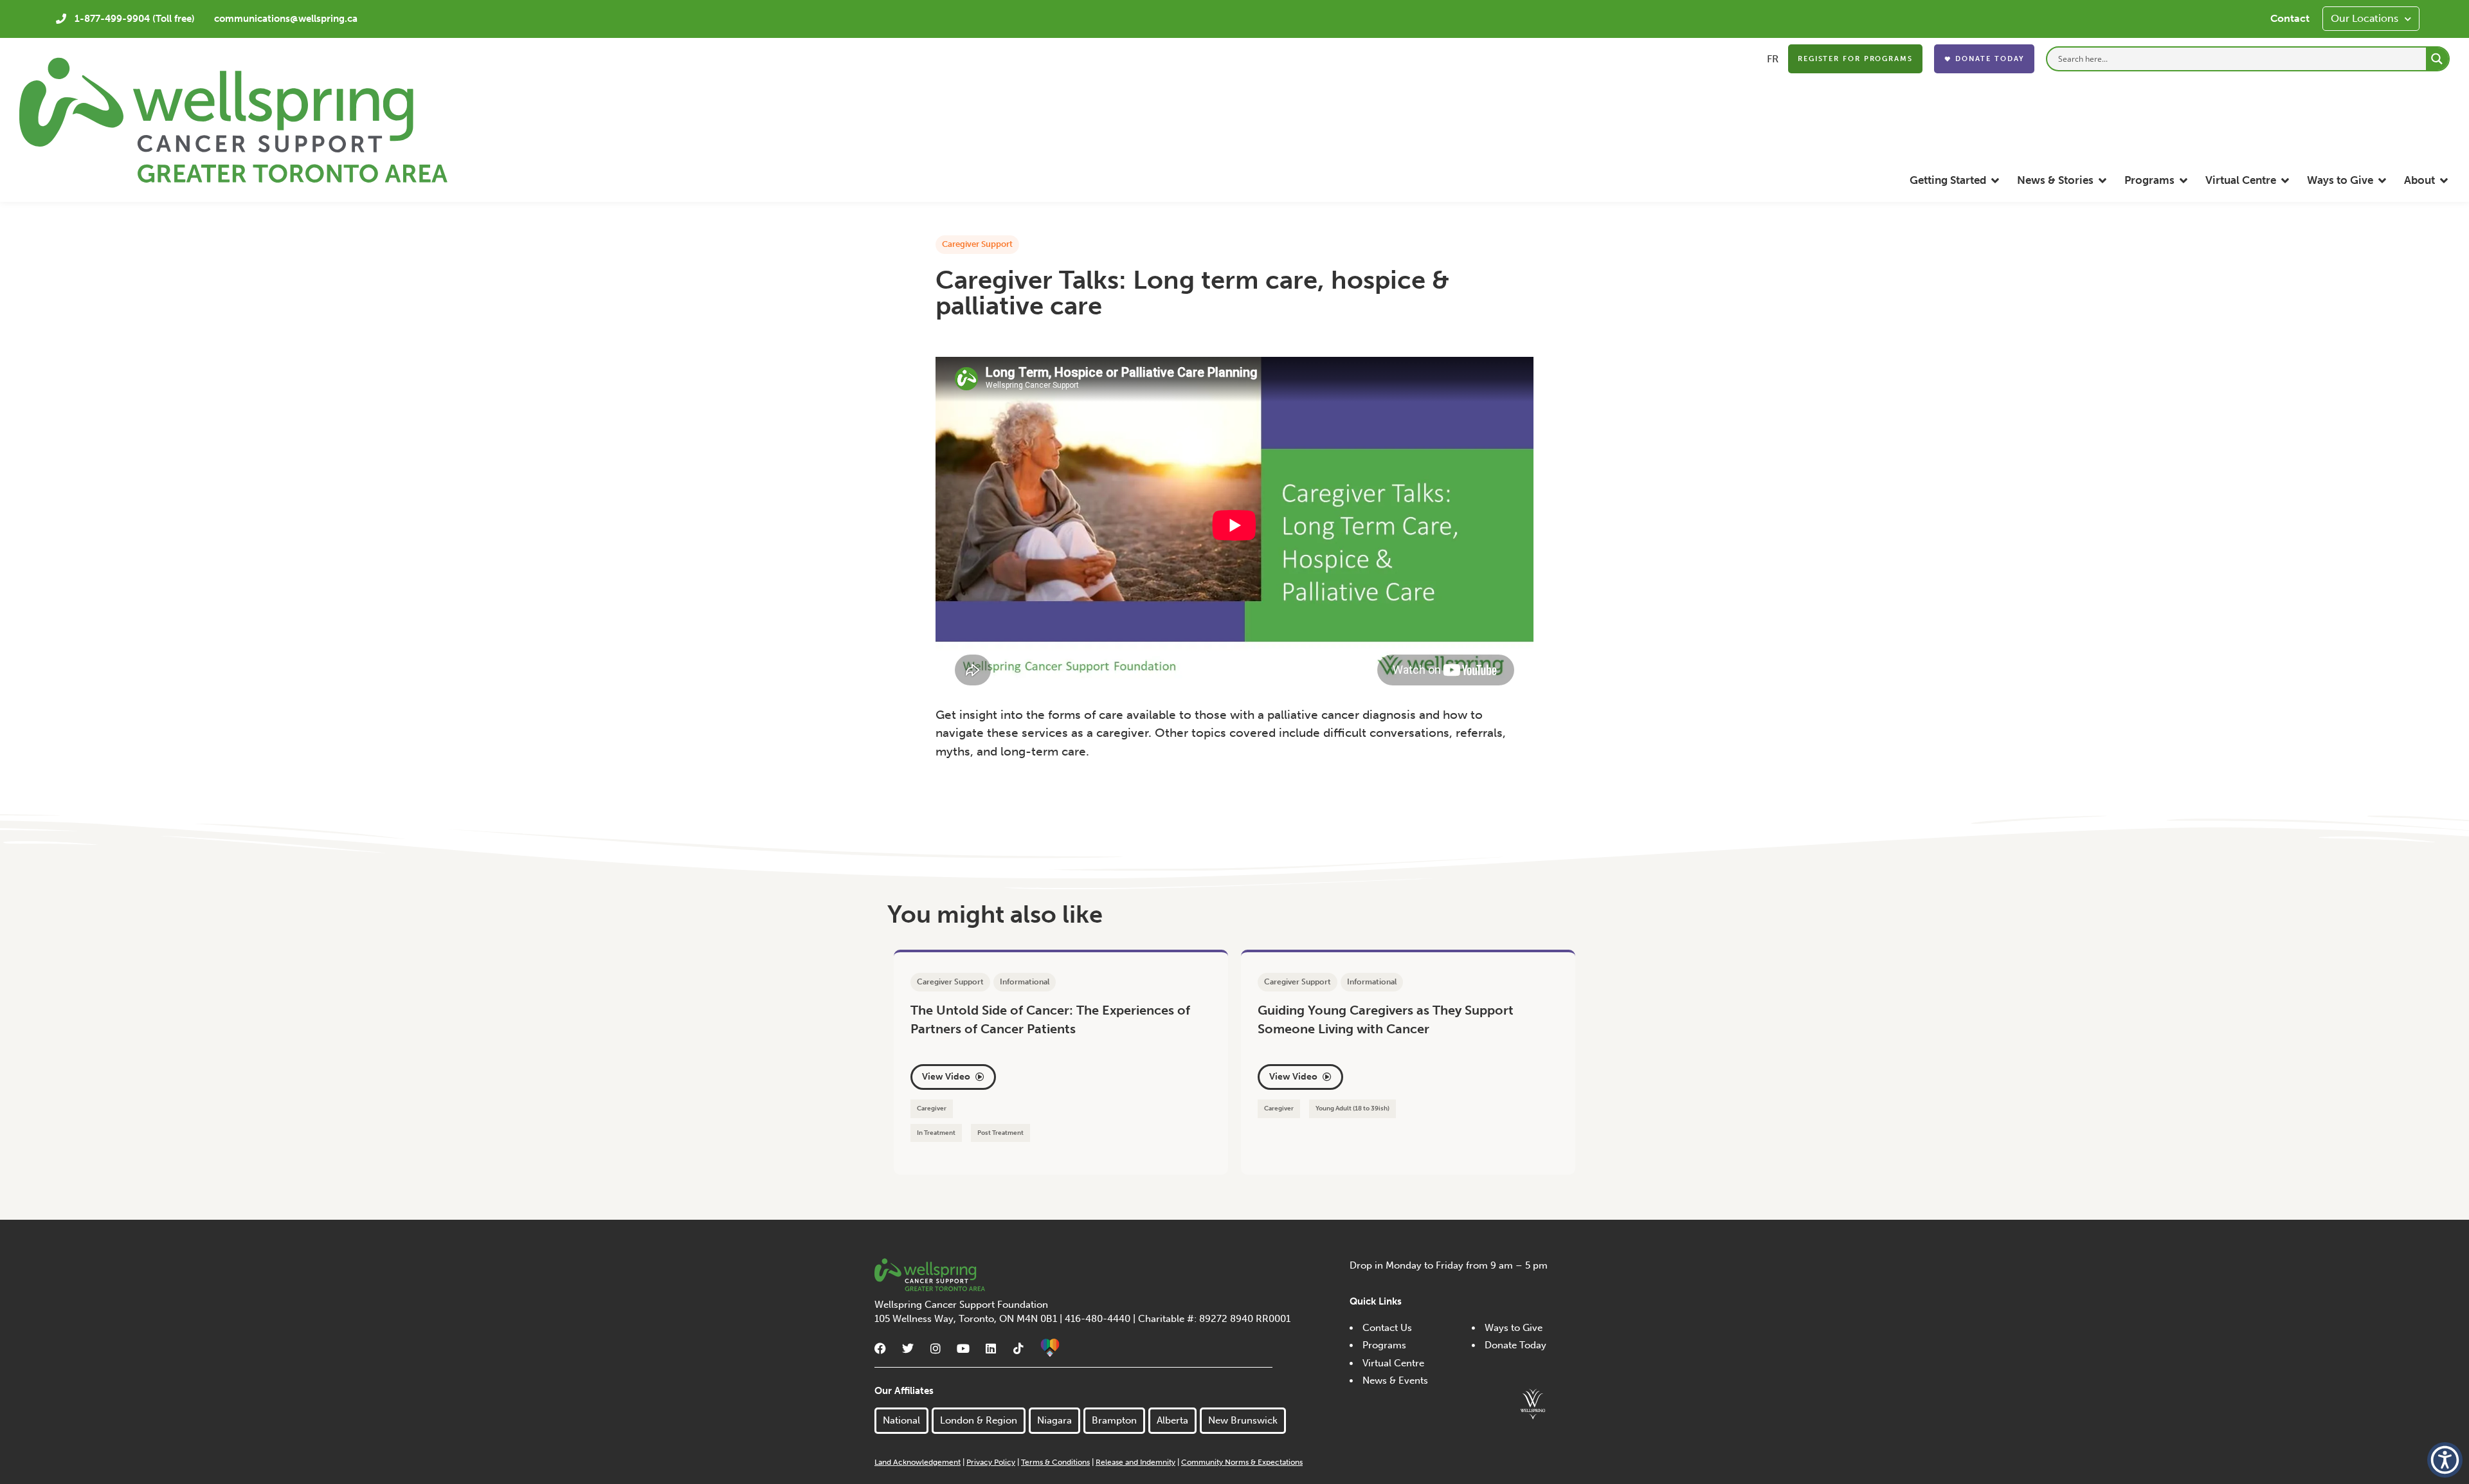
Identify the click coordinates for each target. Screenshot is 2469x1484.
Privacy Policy (991, 1462)
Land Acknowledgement (918, 1462)
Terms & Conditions (1055, 1462)
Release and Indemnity (1135, 1462)
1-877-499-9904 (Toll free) (135, 19)
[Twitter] (908, 1348)
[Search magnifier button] (2437, 59)
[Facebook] (880, 1348)
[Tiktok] (1018, 1348)
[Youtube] (963, 1348)
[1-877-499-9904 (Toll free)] (61, 19)
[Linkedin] (991, 1348)
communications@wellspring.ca (286, 19)
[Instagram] (936, 1348)
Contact (2290, 18)
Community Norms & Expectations (1242, 1462)
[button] (1955, 180)
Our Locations (2365, 18)
